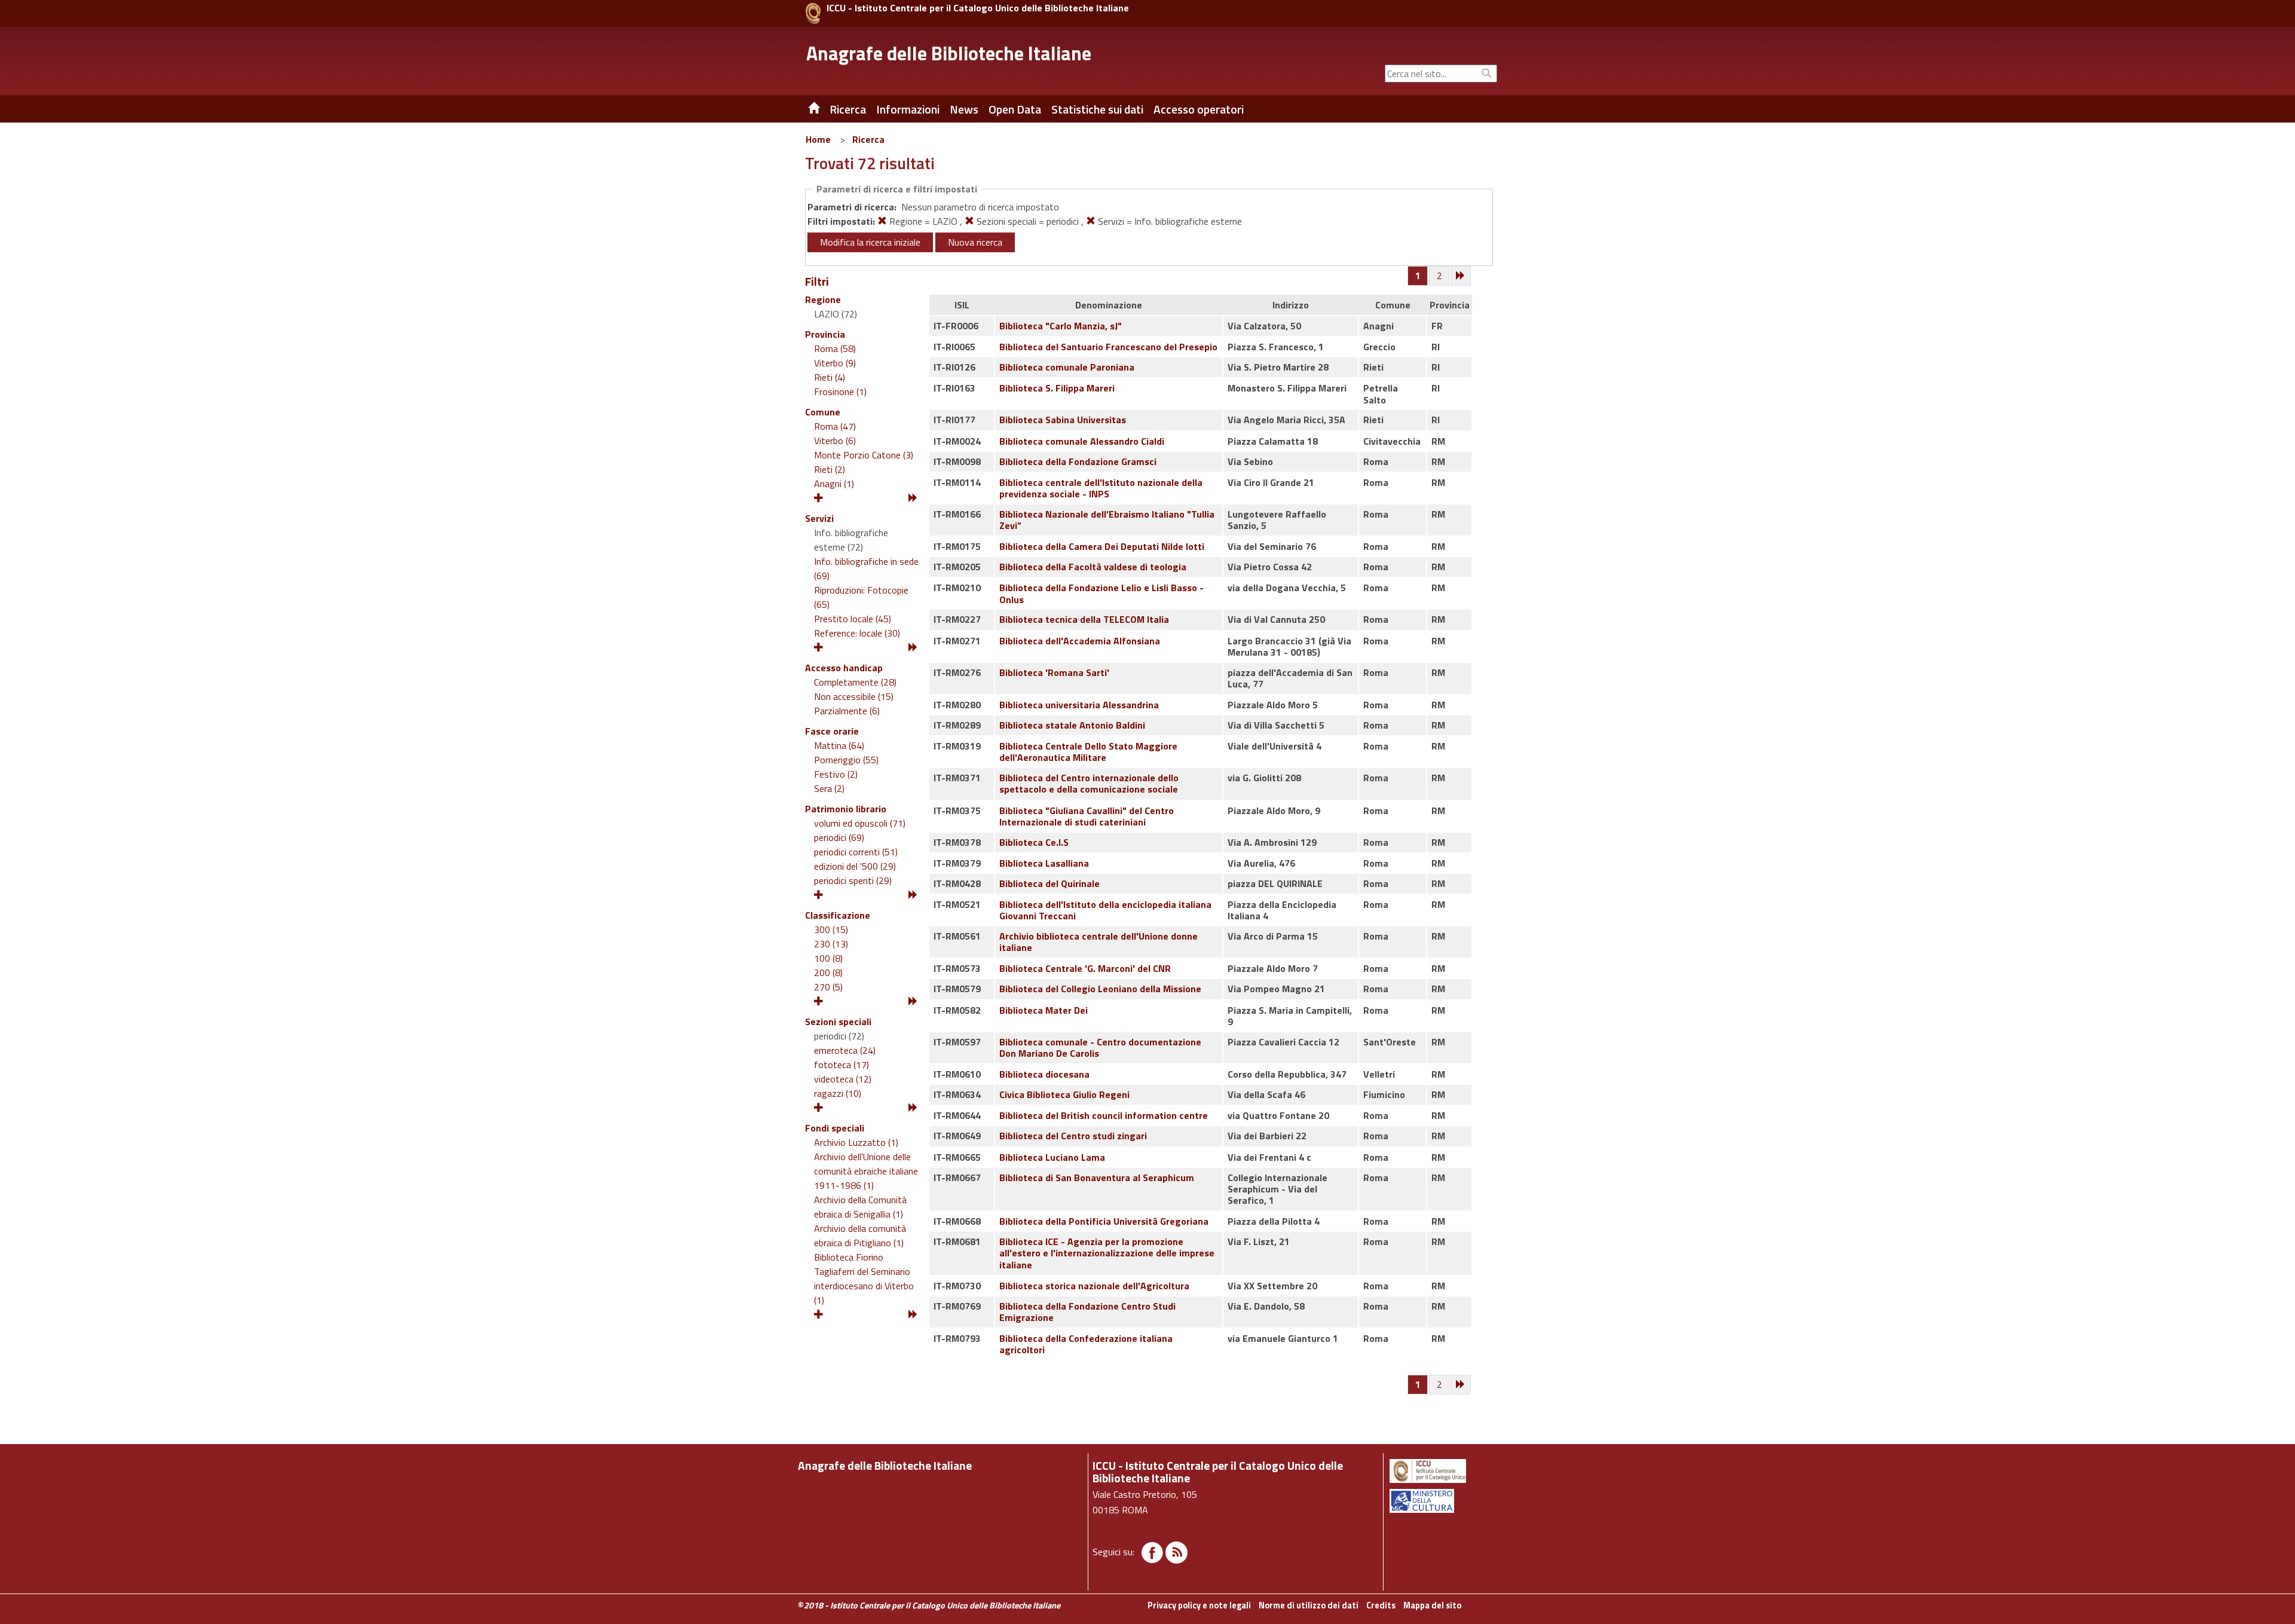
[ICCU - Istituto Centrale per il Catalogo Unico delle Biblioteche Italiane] (813, 13)
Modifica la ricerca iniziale (870, 242)
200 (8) (828, 972)
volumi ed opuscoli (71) (860, 823)
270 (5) (828, 987)
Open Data (1015, 109)
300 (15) (831, 929)
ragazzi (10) (838, 1093)
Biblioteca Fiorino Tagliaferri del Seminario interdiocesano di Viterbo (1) (864, 1279)
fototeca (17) (841, 1065)
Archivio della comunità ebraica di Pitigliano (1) (860, 1235)
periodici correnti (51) (856, 852)
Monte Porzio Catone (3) (864, 455)
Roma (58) (835, 348)
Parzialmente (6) (847, 711)
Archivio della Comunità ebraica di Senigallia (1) (860, 1207)
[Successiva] (1461, 276)
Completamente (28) (855, 682)
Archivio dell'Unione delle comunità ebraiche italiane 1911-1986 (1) (866, 1171)
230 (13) (831, 944)
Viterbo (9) (835, 363)
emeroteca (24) (845, 1050)
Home (818, 139)
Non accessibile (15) (854, 696)
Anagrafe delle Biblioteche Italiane (949, 53)
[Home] (805, 109)
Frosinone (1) (840, 392)
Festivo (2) (836, 774)
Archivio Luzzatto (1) (856, 1142)
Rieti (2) (830, 469)
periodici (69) (839, 837)
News (964, 109)
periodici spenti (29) (853, 880)
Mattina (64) (839, 745)
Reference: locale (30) (857, 633)
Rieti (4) (830, 377)
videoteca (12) (843, 1079)
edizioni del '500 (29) (855, 866)
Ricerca (868, 139)
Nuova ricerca (975, 242)
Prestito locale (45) (853, 619)
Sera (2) (829, 788)
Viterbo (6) (835, 441)
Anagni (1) (834, 484)
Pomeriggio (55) (846, 760)
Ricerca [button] (848, 109)
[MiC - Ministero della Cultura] (1442, 1501)
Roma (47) (835, 426)
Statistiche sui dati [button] (1097, 109)
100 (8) (828, 958)
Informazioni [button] (908, 109)
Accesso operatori (1199, 109)
